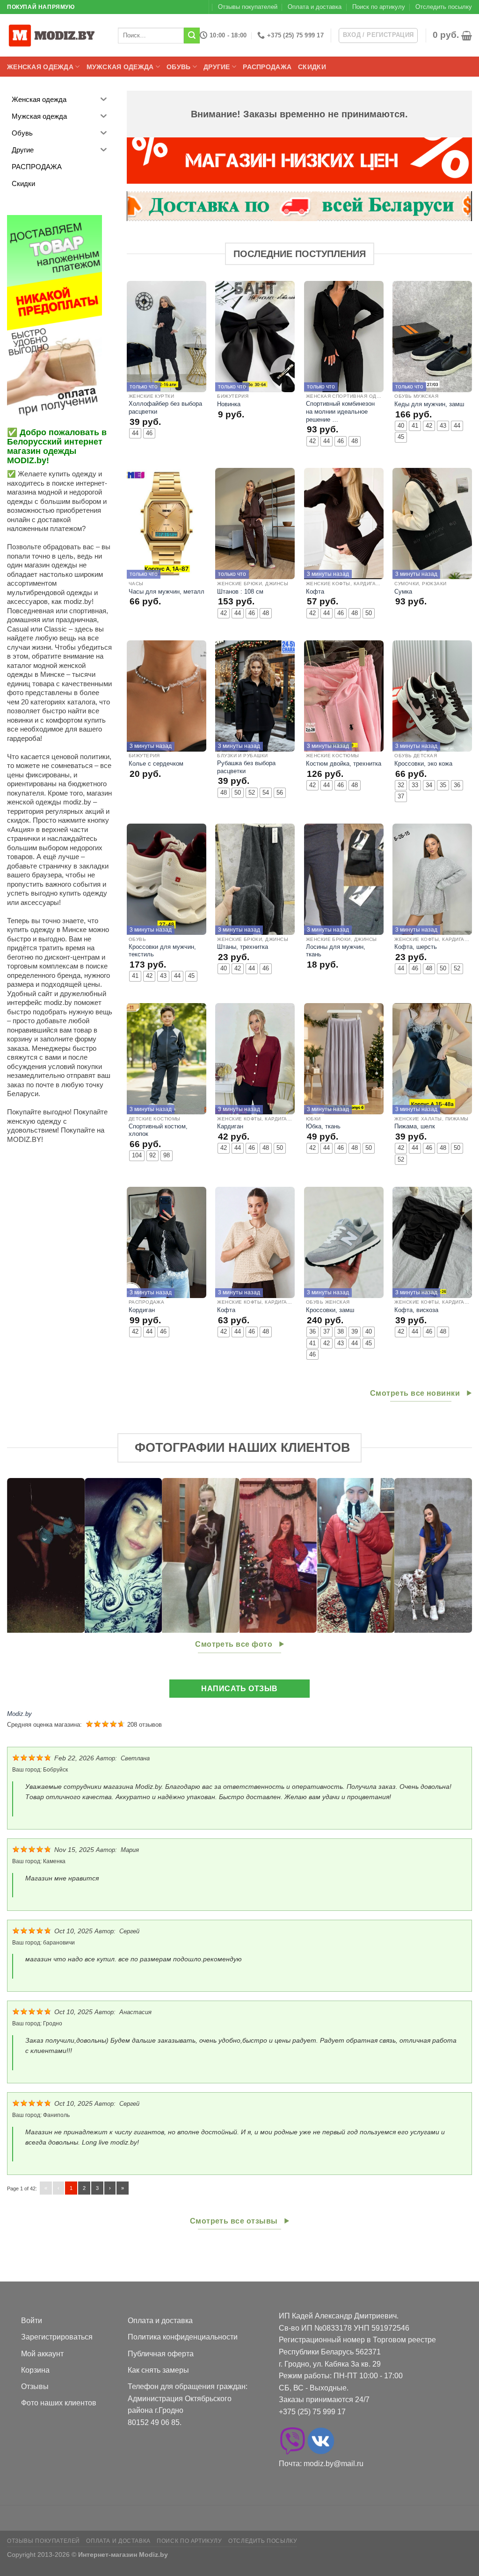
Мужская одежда (120, 67)
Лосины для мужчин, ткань (336, 951)
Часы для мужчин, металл (167, 592)
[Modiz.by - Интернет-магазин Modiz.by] (54, 35)
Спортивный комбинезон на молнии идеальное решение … (340, 411)
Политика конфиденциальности (183, 2337)
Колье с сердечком (156, 764)
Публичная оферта (161, 2354)
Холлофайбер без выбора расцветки (165, 408)
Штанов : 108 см (240, 592)
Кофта (315, 592)
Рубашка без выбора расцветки (246, 767)
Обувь (178, 67)
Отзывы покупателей (248, 7)
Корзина (35, 2370)
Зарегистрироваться (57, 2337)
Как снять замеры (158, 2370)
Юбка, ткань (323, 1126)
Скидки (312, 67)
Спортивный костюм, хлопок (158, 1130)
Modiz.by (19, 1714)
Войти (32, 2321)
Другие (217, 67)
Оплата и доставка (315, 7)
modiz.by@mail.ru (334, 2464)
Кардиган (230, 1126)
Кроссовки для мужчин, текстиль (162, 951)
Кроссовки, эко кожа (423, 764)
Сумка (403, 592)
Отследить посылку (444, 7)
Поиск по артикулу (379, 7)
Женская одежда (40, 67)
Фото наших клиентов (59, 2403)
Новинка (229, 404)
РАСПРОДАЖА (267, 67)
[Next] (451, 1556)
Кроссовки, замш (330, 1310)
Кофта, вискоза (416, 1310)
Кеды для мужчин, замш (429, 404)
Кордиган (142, 1310)
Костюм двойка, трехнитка (344, 764)
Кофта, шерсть (416, 947)
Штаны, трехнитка (243, 947)
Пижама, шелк (415, 1126)
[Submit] (192, 36)
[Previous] (28, 1556)
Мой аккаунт (42, 2354)
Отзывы (35, 2386)
